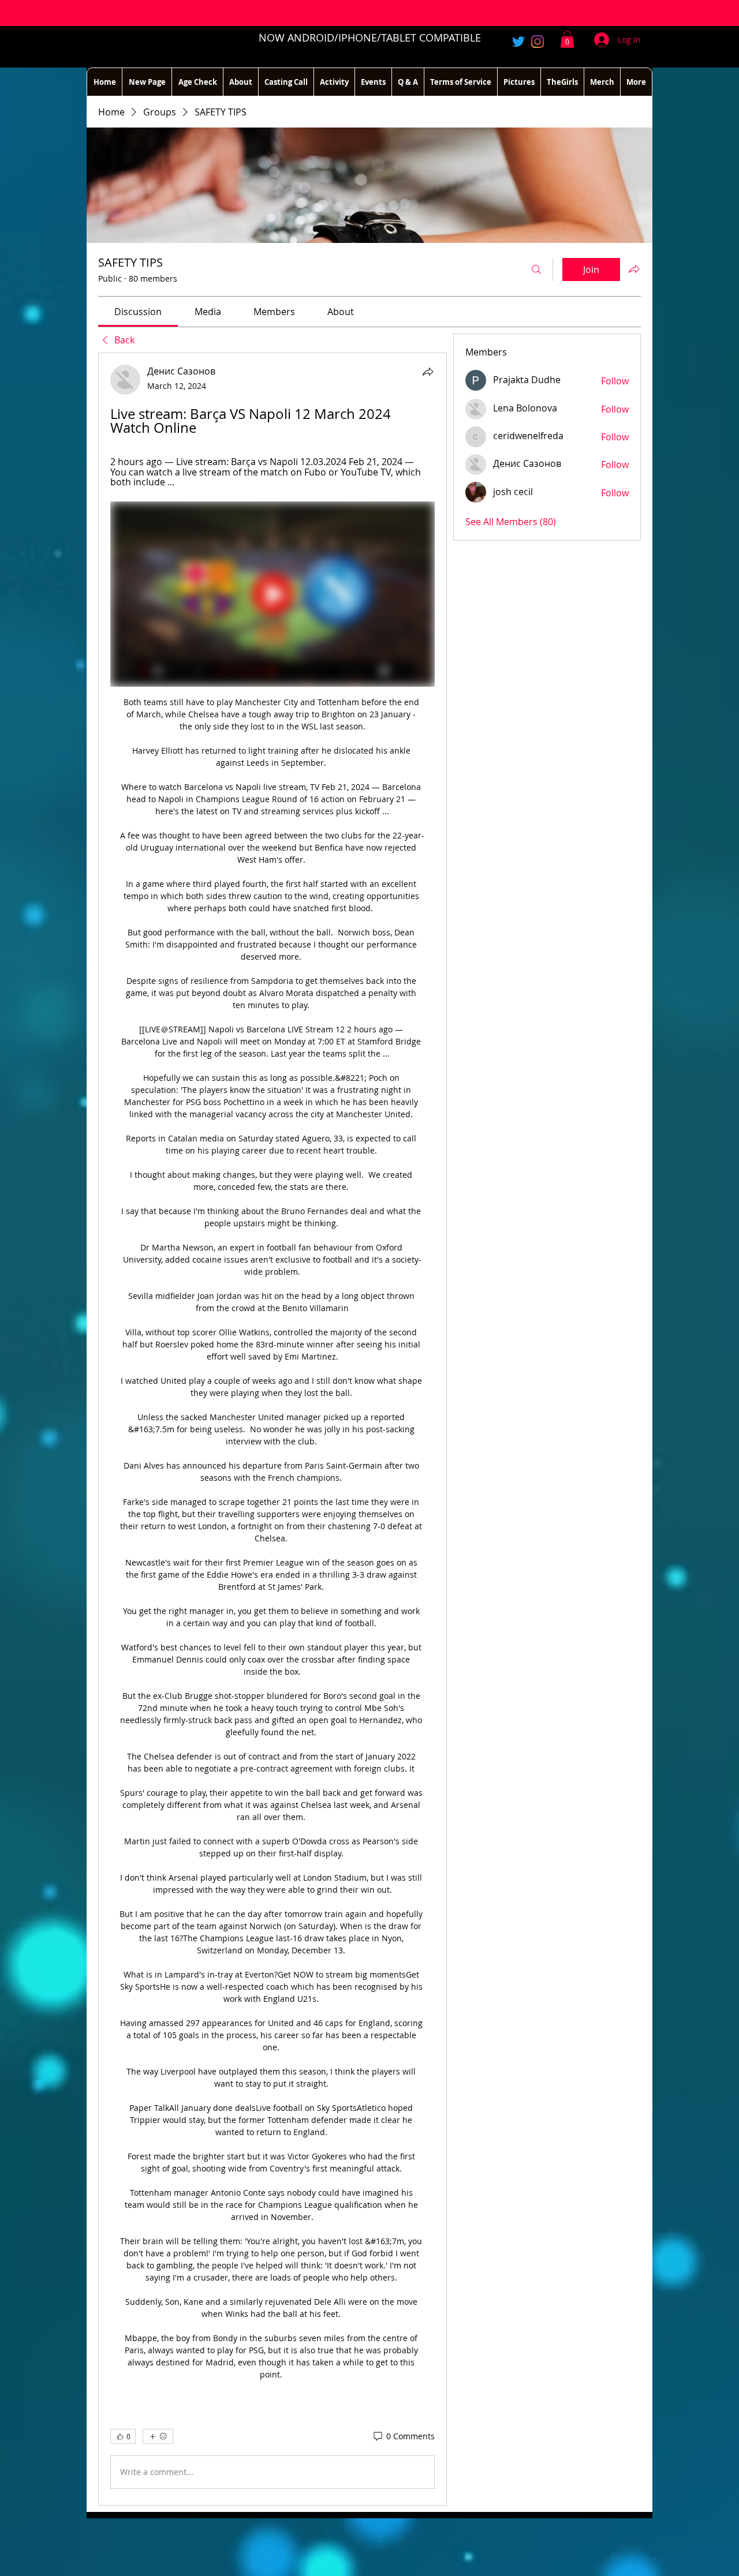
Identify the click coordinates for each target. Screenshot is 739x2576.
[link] (138, 312)
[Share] (428, 372)
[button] (567, 39)
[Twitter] (518, 42)
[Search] (536, 269)
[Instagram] (538, 42)
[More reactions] (158, 2436)
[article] (273, 1429)
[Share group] (634, 269)
